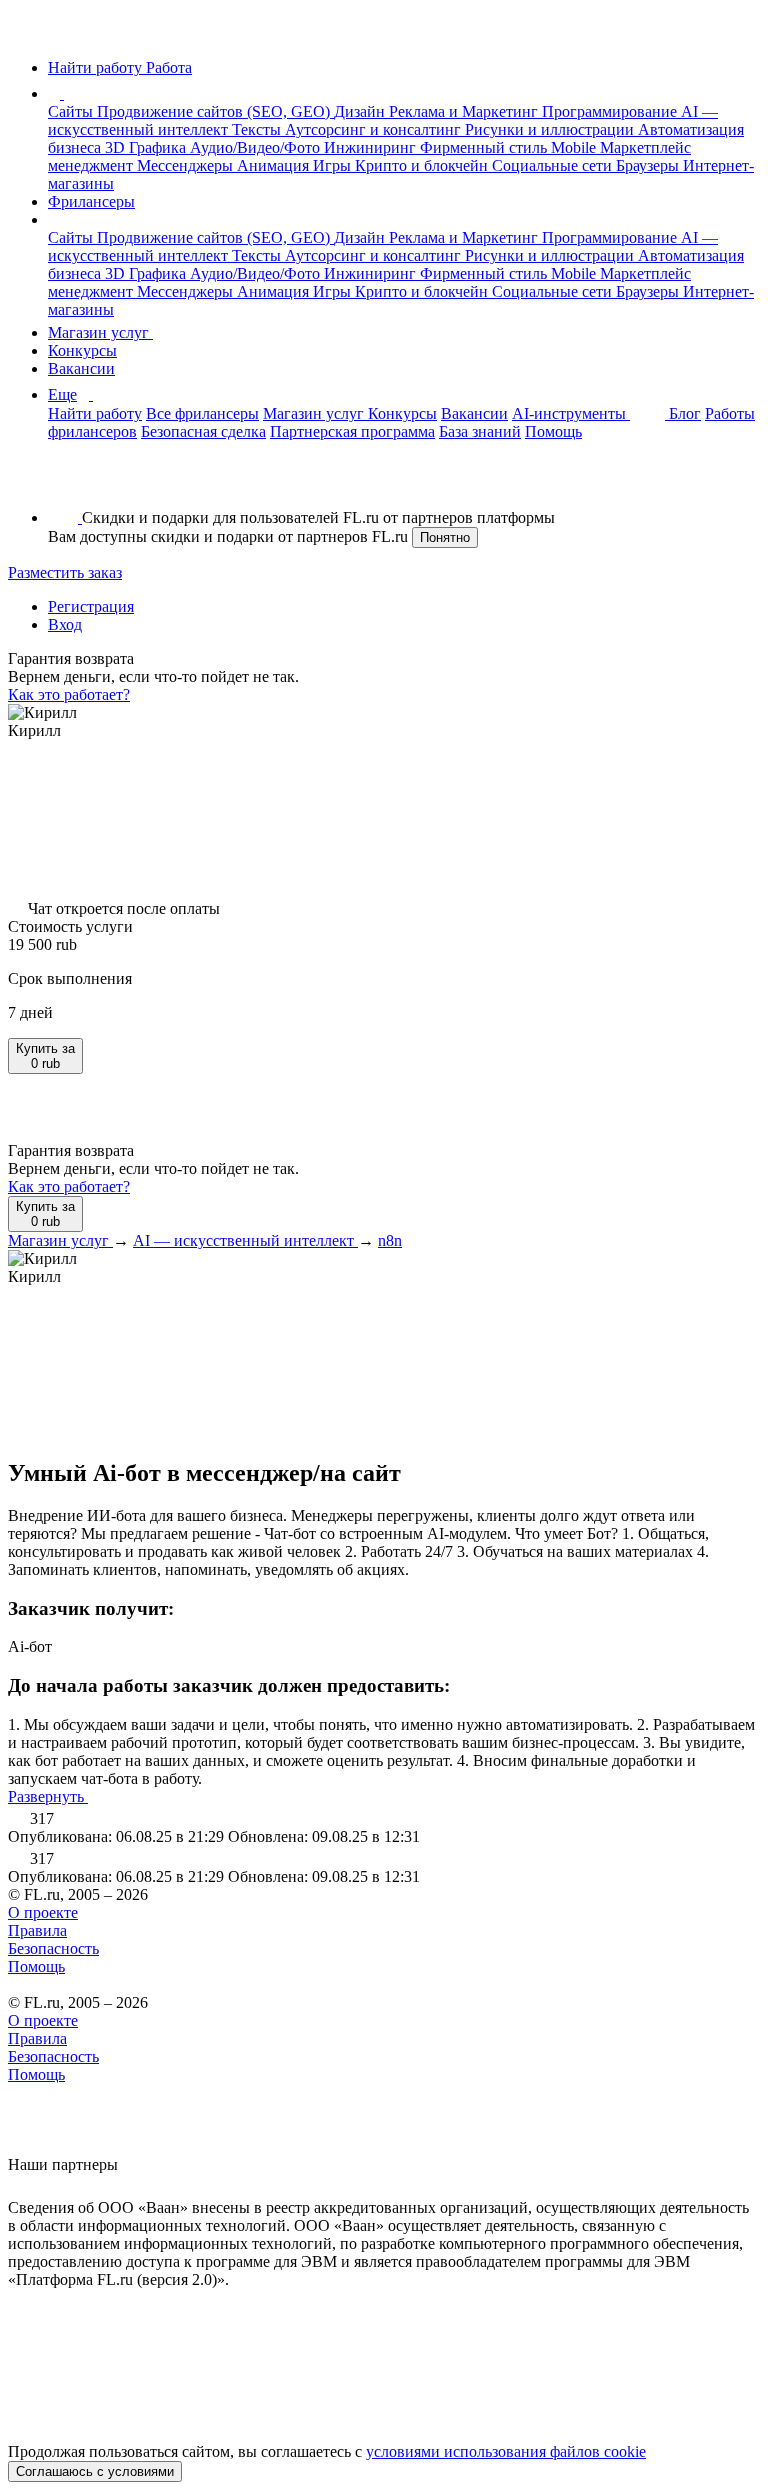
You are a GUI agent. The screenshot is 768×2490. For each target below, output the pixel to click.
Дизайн (361, 111)
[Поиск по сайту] (64, 483)
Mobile (575, 147)
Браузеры (649, 165)
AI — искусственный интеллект (245, 1240)
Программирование (611, 111)
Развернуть (48, 1796)
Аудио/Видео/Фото (257, 147)
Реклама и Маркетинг (465, 111)
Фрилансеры (91, 201)
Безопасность (53, 1948)
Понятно (445, 537)
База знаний (480, 431)
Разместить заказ (65, 572)
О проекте (43, 1912)
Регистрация (91, 606)
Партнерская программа (352, 431)
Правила (37, 1930)
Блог (685, 413)
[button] (67, 93)
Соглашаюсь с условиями (95, 2471)
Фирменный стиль (485, 147)
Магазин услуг (100, 332)
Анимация (275, 165)
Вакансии (81, 368)
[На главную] (26, 33)
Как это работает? (69, 694)
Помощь (553, 431)
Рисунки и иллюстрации (551, 129)
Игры (334, 165)
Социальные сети (554, 165)
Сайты (72, 111)
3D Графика (147, 147)
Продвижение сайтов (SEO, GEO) (215, 111)
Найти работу (95, 413)
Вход (65, 624)
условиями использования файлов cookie (506, 2451)
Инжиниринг (372, 147)
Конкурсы (82, 350)
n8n (390, 1240)
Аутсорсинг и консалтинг (375, 129)
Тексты (258, 129)
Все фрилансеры (202, 413)
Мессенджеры (187, 165)
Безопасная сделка (203, 431)
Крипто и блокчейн (423, 165)
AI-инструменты (571, 413)
